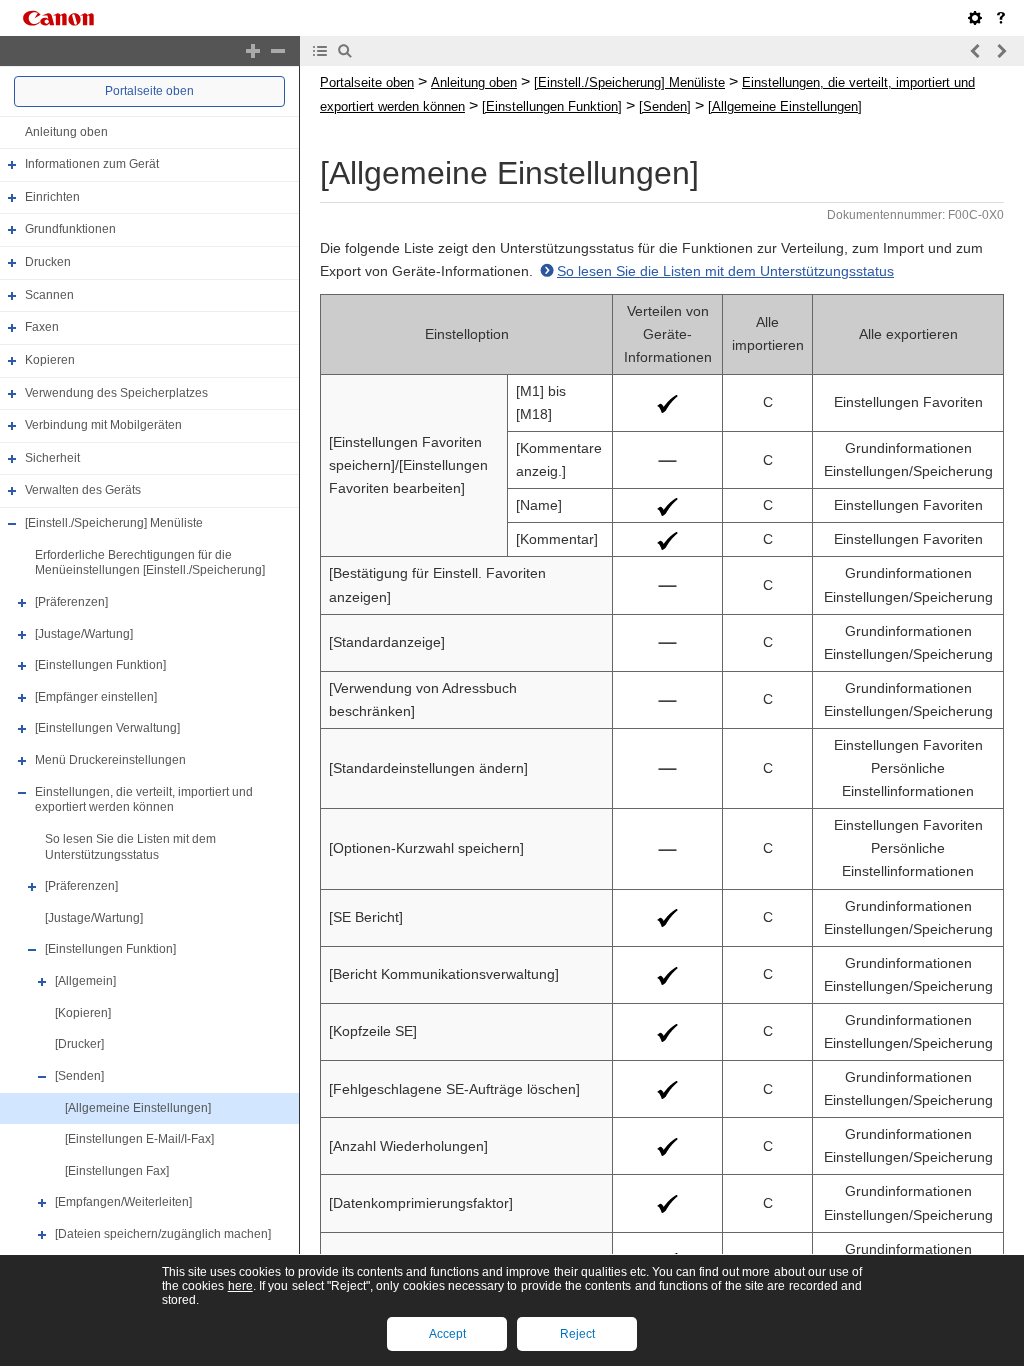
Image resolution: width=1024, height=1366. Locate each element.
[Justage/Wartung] (84, 634)
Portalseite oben (149, 91)
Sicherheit (52, 458)
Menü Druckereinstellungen (110, 760)
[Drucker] (79, 1044)
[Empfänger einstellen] (96, 697)
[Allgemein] (85, 981)
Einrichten (52, 197)
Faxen (42, 327)
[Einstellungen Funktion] (100, 665)
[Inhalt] (320, 51)
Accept (447, 1334)
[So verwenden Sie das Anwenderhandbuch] (1001, 18)
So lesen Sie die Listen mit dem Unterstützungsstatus (130, 847)
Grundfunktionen (70, 230)
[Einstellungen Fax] (117, 1171)
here (240, 1286)
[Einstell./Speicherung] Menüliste (114, 523)
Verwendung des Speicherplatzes (116, 393)
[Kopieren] (83, 1013)
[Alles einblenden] (253, 51)
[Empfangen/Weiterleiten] (123, 1203)
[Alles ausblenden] (278, 51)
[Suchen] (345, 51)
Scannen (49, 295)
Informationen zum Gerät (92, 164)
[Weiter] (1001, 51)
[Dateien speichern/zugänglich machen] (163, 1234)
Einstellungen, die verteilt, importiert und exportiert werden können (144, 800)
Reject (577, 1334)
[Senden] (79, 1076)
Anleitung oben (66, 132)
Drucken (48, 262)
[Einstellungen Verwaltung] (107, 729)
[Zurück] (976, 51)
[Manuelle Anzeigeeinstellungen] (975, 18)
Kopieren (50, 360)
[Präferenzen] (71, 602)
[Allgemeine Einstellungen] (138, 1108)
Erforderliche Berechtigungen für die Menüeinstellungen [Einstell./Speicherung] (150, 563)
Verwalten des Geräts (83, 491)
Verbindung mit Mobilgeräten (103, 425)
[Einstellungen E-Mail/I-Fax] (139, 1139)
